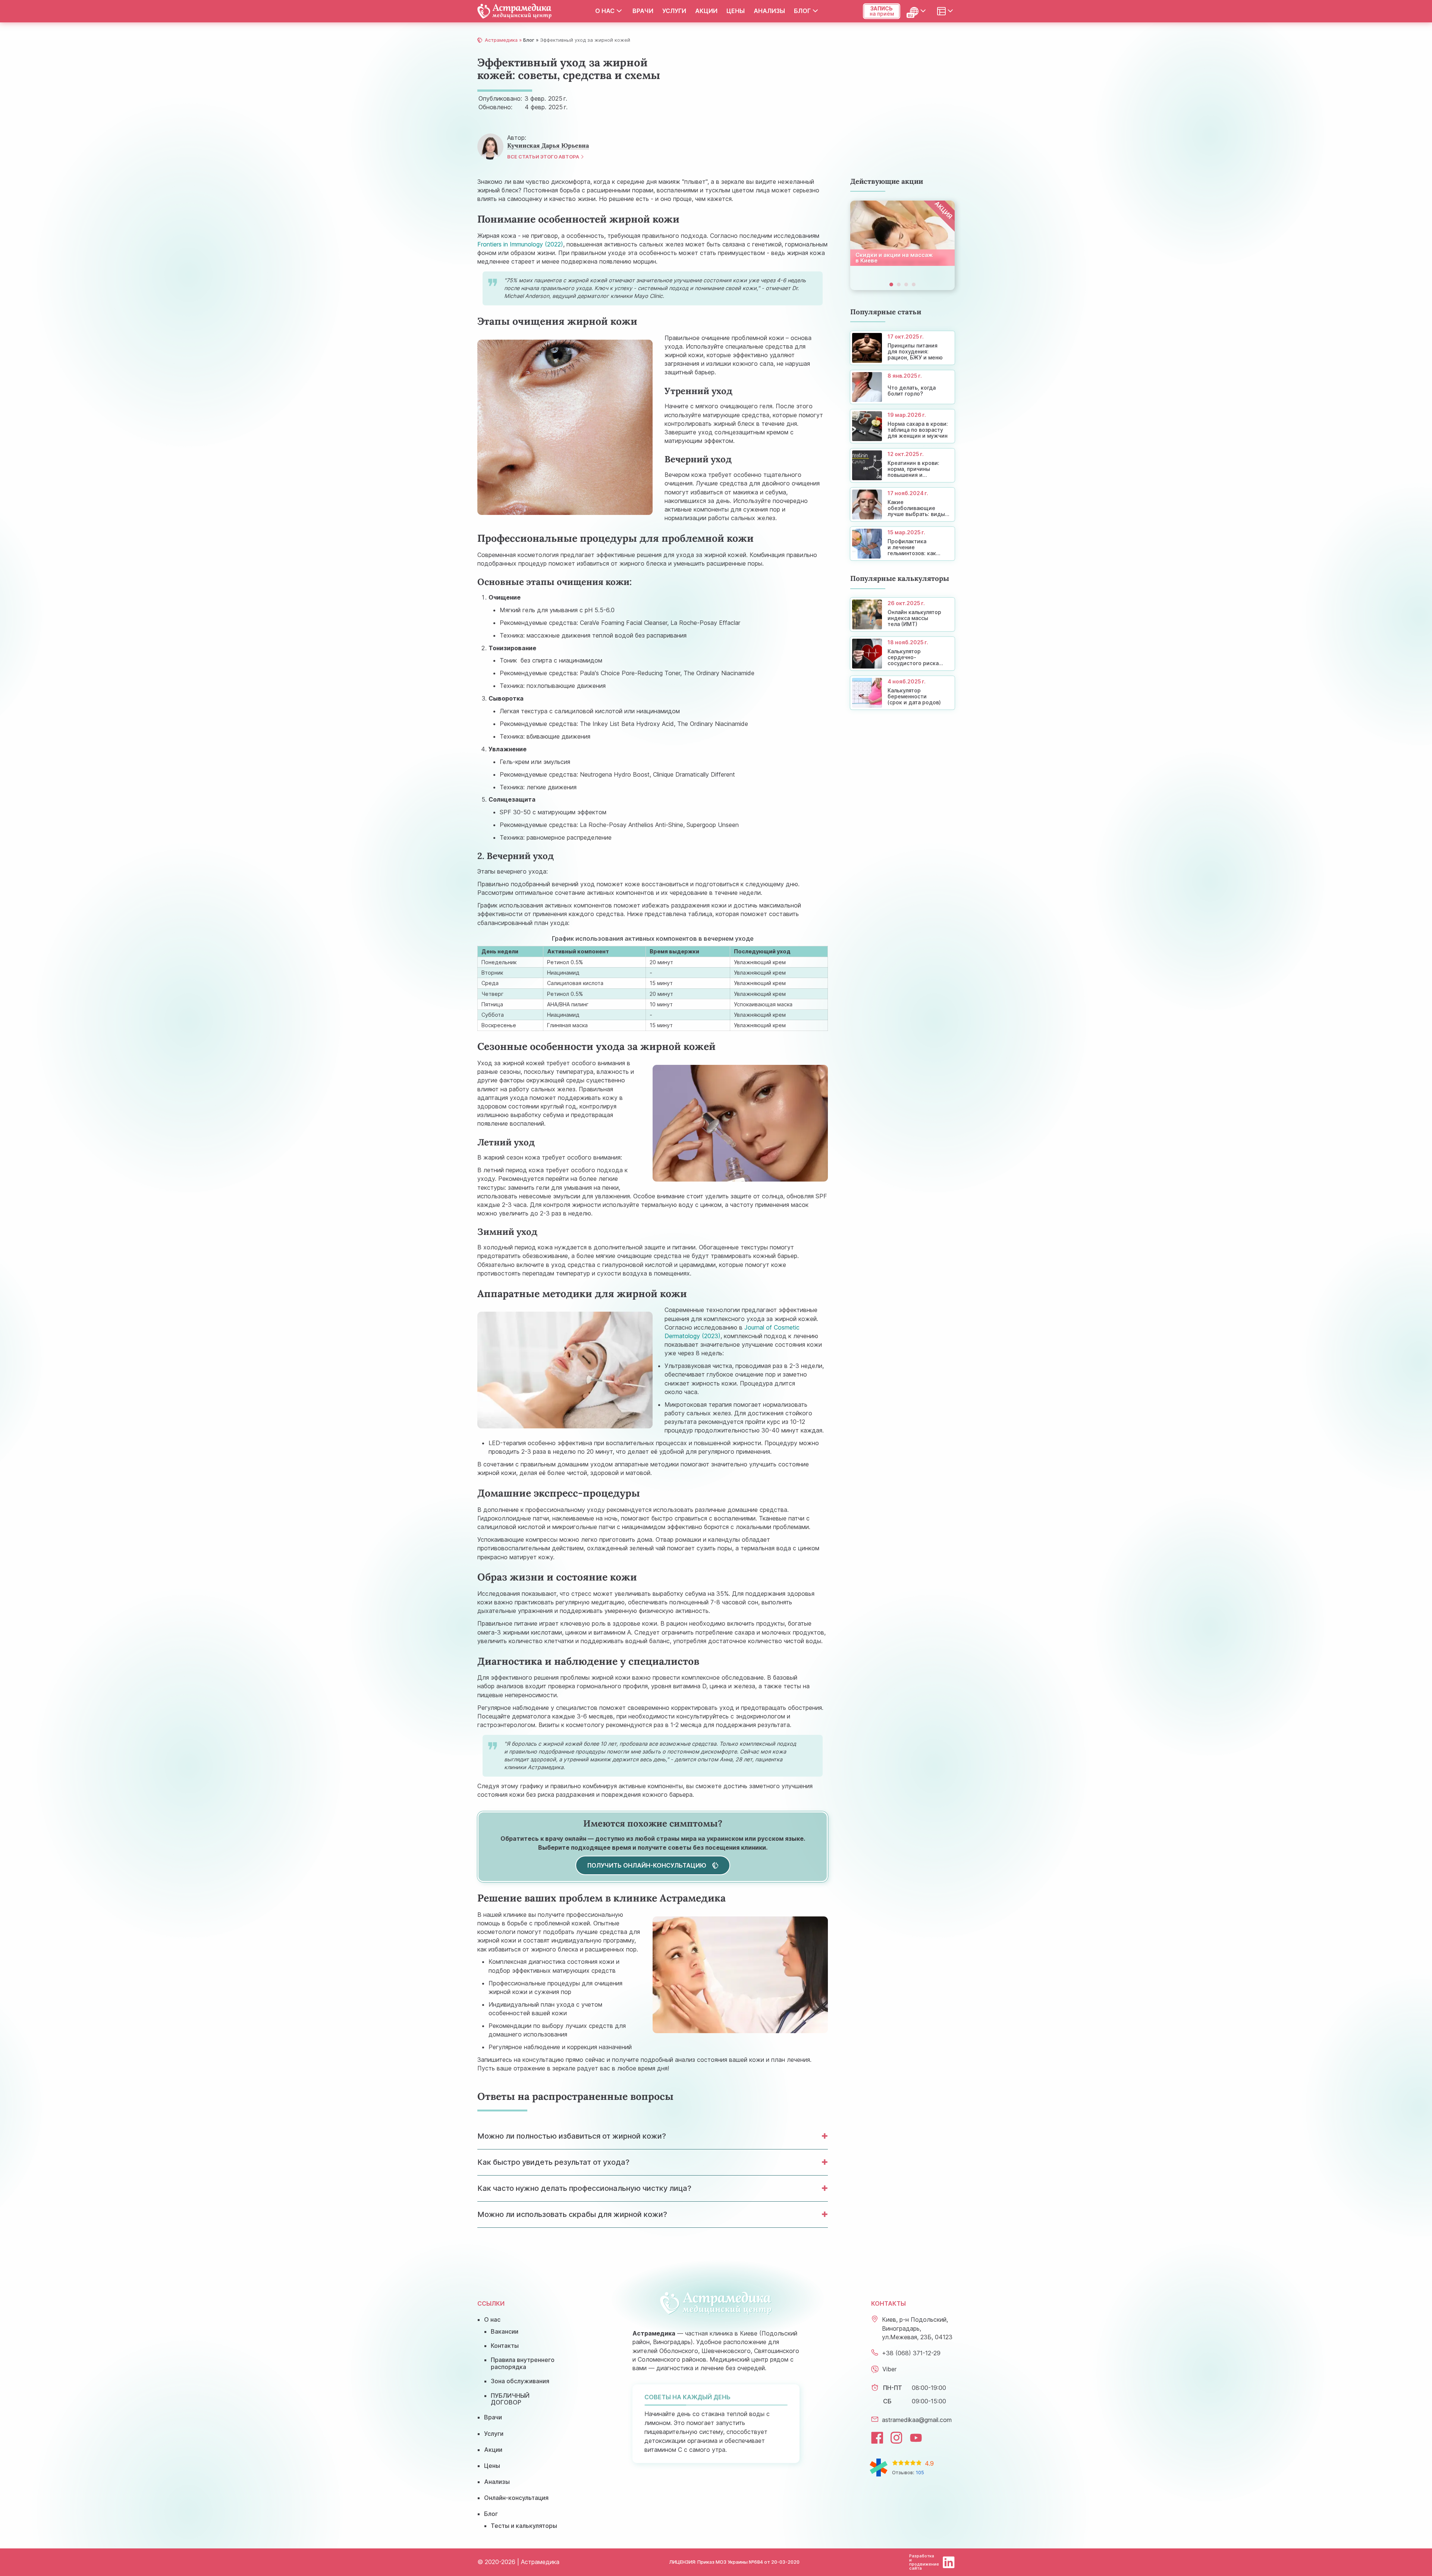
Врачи (643, 11)
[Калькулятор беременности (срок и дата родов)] (902, 693)
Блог (802, 11)
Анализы (769, 11)
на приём (882, 11)
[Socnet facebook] (877, 2438)
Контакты (505, 2346)
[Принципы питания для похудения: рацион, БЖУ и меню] (902, 348)
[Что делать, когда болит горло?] (902, 387)
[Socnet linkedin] (949, 2562)
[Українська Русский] (918, 11)
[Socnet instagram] (896, 2438)
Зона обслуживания (520, 2381)
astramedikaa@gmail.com (917, 2420)
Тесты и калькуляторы (524, 2526)
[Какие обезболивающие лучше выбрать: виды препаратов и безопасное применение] (902, 504)
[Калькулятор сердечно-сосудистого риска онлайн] (902, 654)
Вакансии (505, 2331)
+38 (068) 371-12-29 (911, 2353)
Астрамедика (501, 40)
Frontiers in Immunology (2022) (520, 244)
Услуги (674, 11)
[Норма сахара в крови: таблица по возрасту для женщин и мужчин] (902, 426)
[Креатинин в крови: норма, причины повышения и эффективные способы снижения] (902, 465)
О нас (605, 11)
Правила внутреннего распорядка (523, 2363)
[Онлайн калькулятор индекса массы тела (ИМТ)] (902, 614)
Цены (736, 11)
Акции (706, 11)
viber (889, 2369)
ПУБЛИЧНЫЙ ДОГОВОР (510, 2399)
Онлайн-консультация (516, 2498)
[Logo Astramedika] (515, 11)
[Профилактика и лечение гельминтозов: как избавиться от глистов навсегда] (902, 544)
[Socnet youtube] (916, 2438)
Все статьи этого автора (543, 157)
